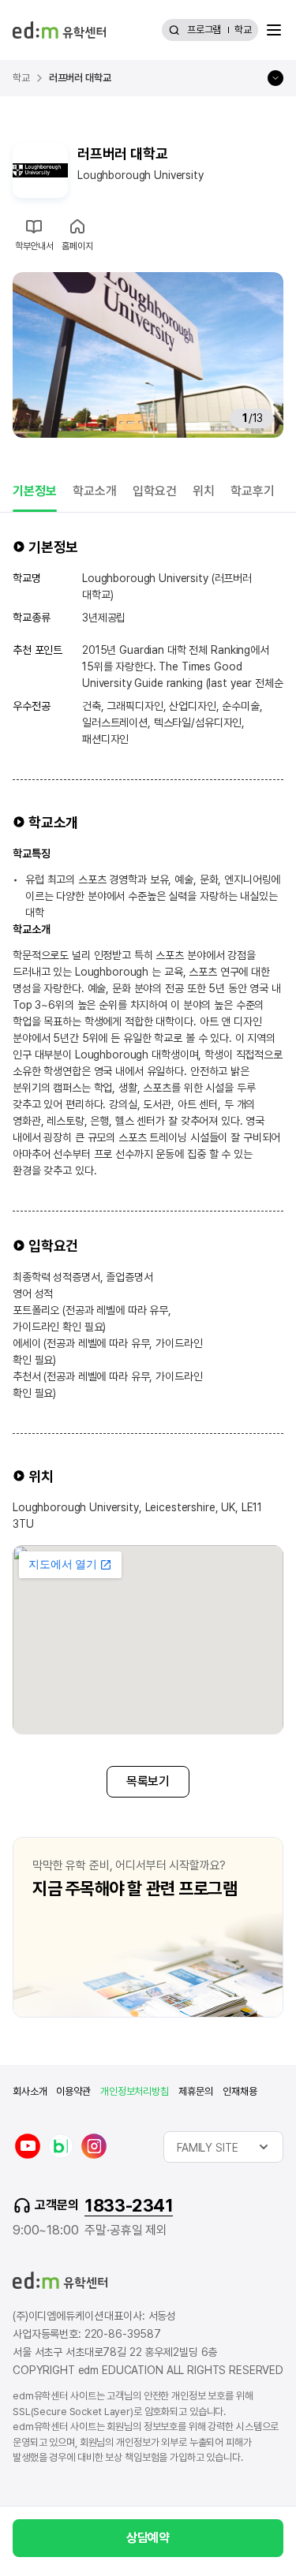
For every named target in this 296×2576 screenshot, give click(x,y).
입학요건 (155, 491)
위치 (204, 491)
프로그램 (204, 30)
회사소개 (30, 2091)
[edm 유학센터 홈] (59, 30)
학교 (243, 30)
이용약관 (73, 2091)
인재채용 (240, 2091)
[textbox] (223, 2147)
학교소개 (95, 491)
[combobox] (223, 2147)
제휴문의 (196, 2091)
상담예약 (148, 2538)
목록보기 (148, 1781)
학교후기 (253, 491)
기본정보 (35, 491)
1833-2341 (129, 2205)
